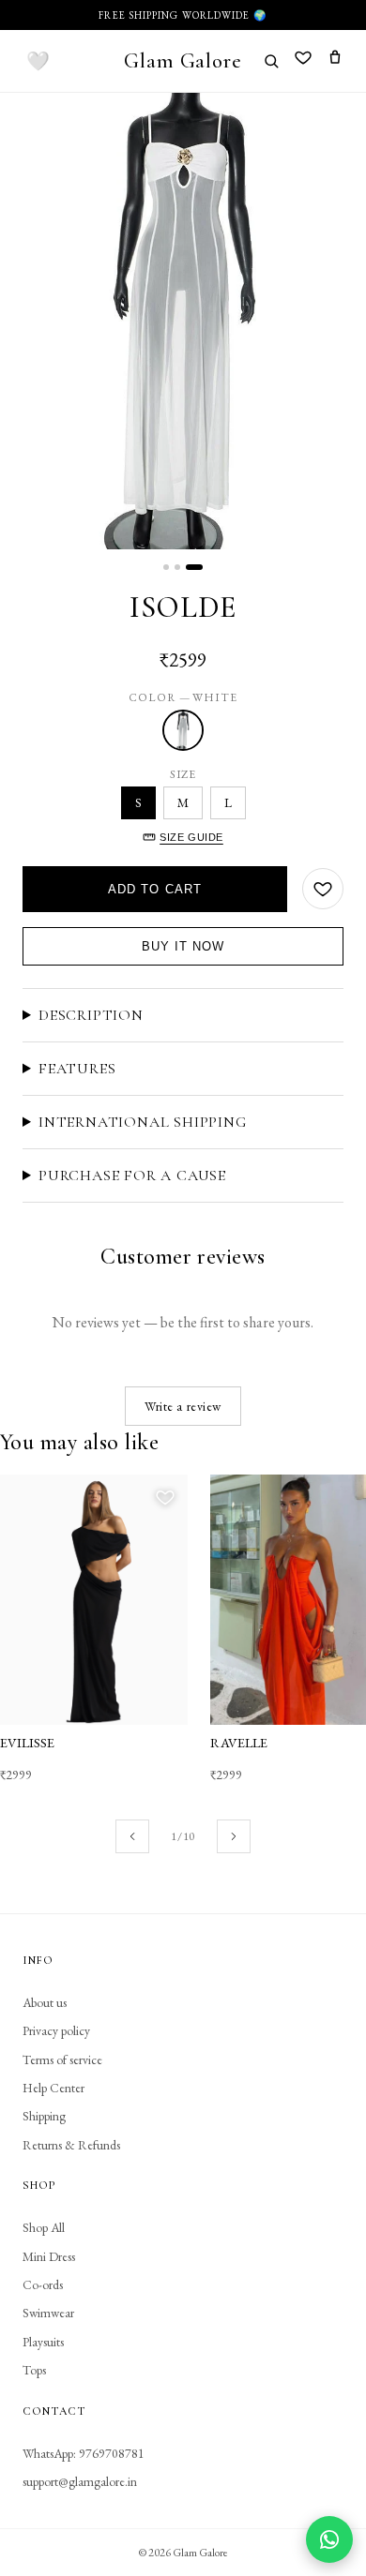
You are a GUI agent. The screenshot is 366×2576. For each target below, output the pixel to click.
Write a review (183, 1406)
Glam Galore (183, 60)
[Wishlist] (303, 60)
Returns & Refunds (71, 2145)
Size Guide (191, 837)
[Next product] (234, 1836)
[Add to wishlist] (323, 889)
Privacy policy (56, 2030)
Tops (34, 2370)
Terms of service (62, 2059)
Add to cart (155, 889)
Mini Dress (49, 2256)
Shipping (44, 2116)
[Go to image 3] (194, 567)
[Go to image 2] (177, 567)
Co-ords (43, 2284)
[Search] (271, 61)
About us (45, 2002)
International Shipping (143, 1122)
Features (77, 1069)
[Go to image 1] (166, 567)
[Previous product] (132, 1836)
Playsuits (43, 2342)
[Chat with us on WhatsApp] (329, 2539)
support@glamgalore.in (80, 2481)
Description (91, 1015)
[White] (183, 730)
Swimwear (48, 2313)
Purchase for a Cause (132, 1176)
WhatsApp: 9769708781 (84, 2453)
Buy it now (183, 946)
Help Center (53, 2088)
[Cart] (335, 60)
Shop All (44, 2227)
